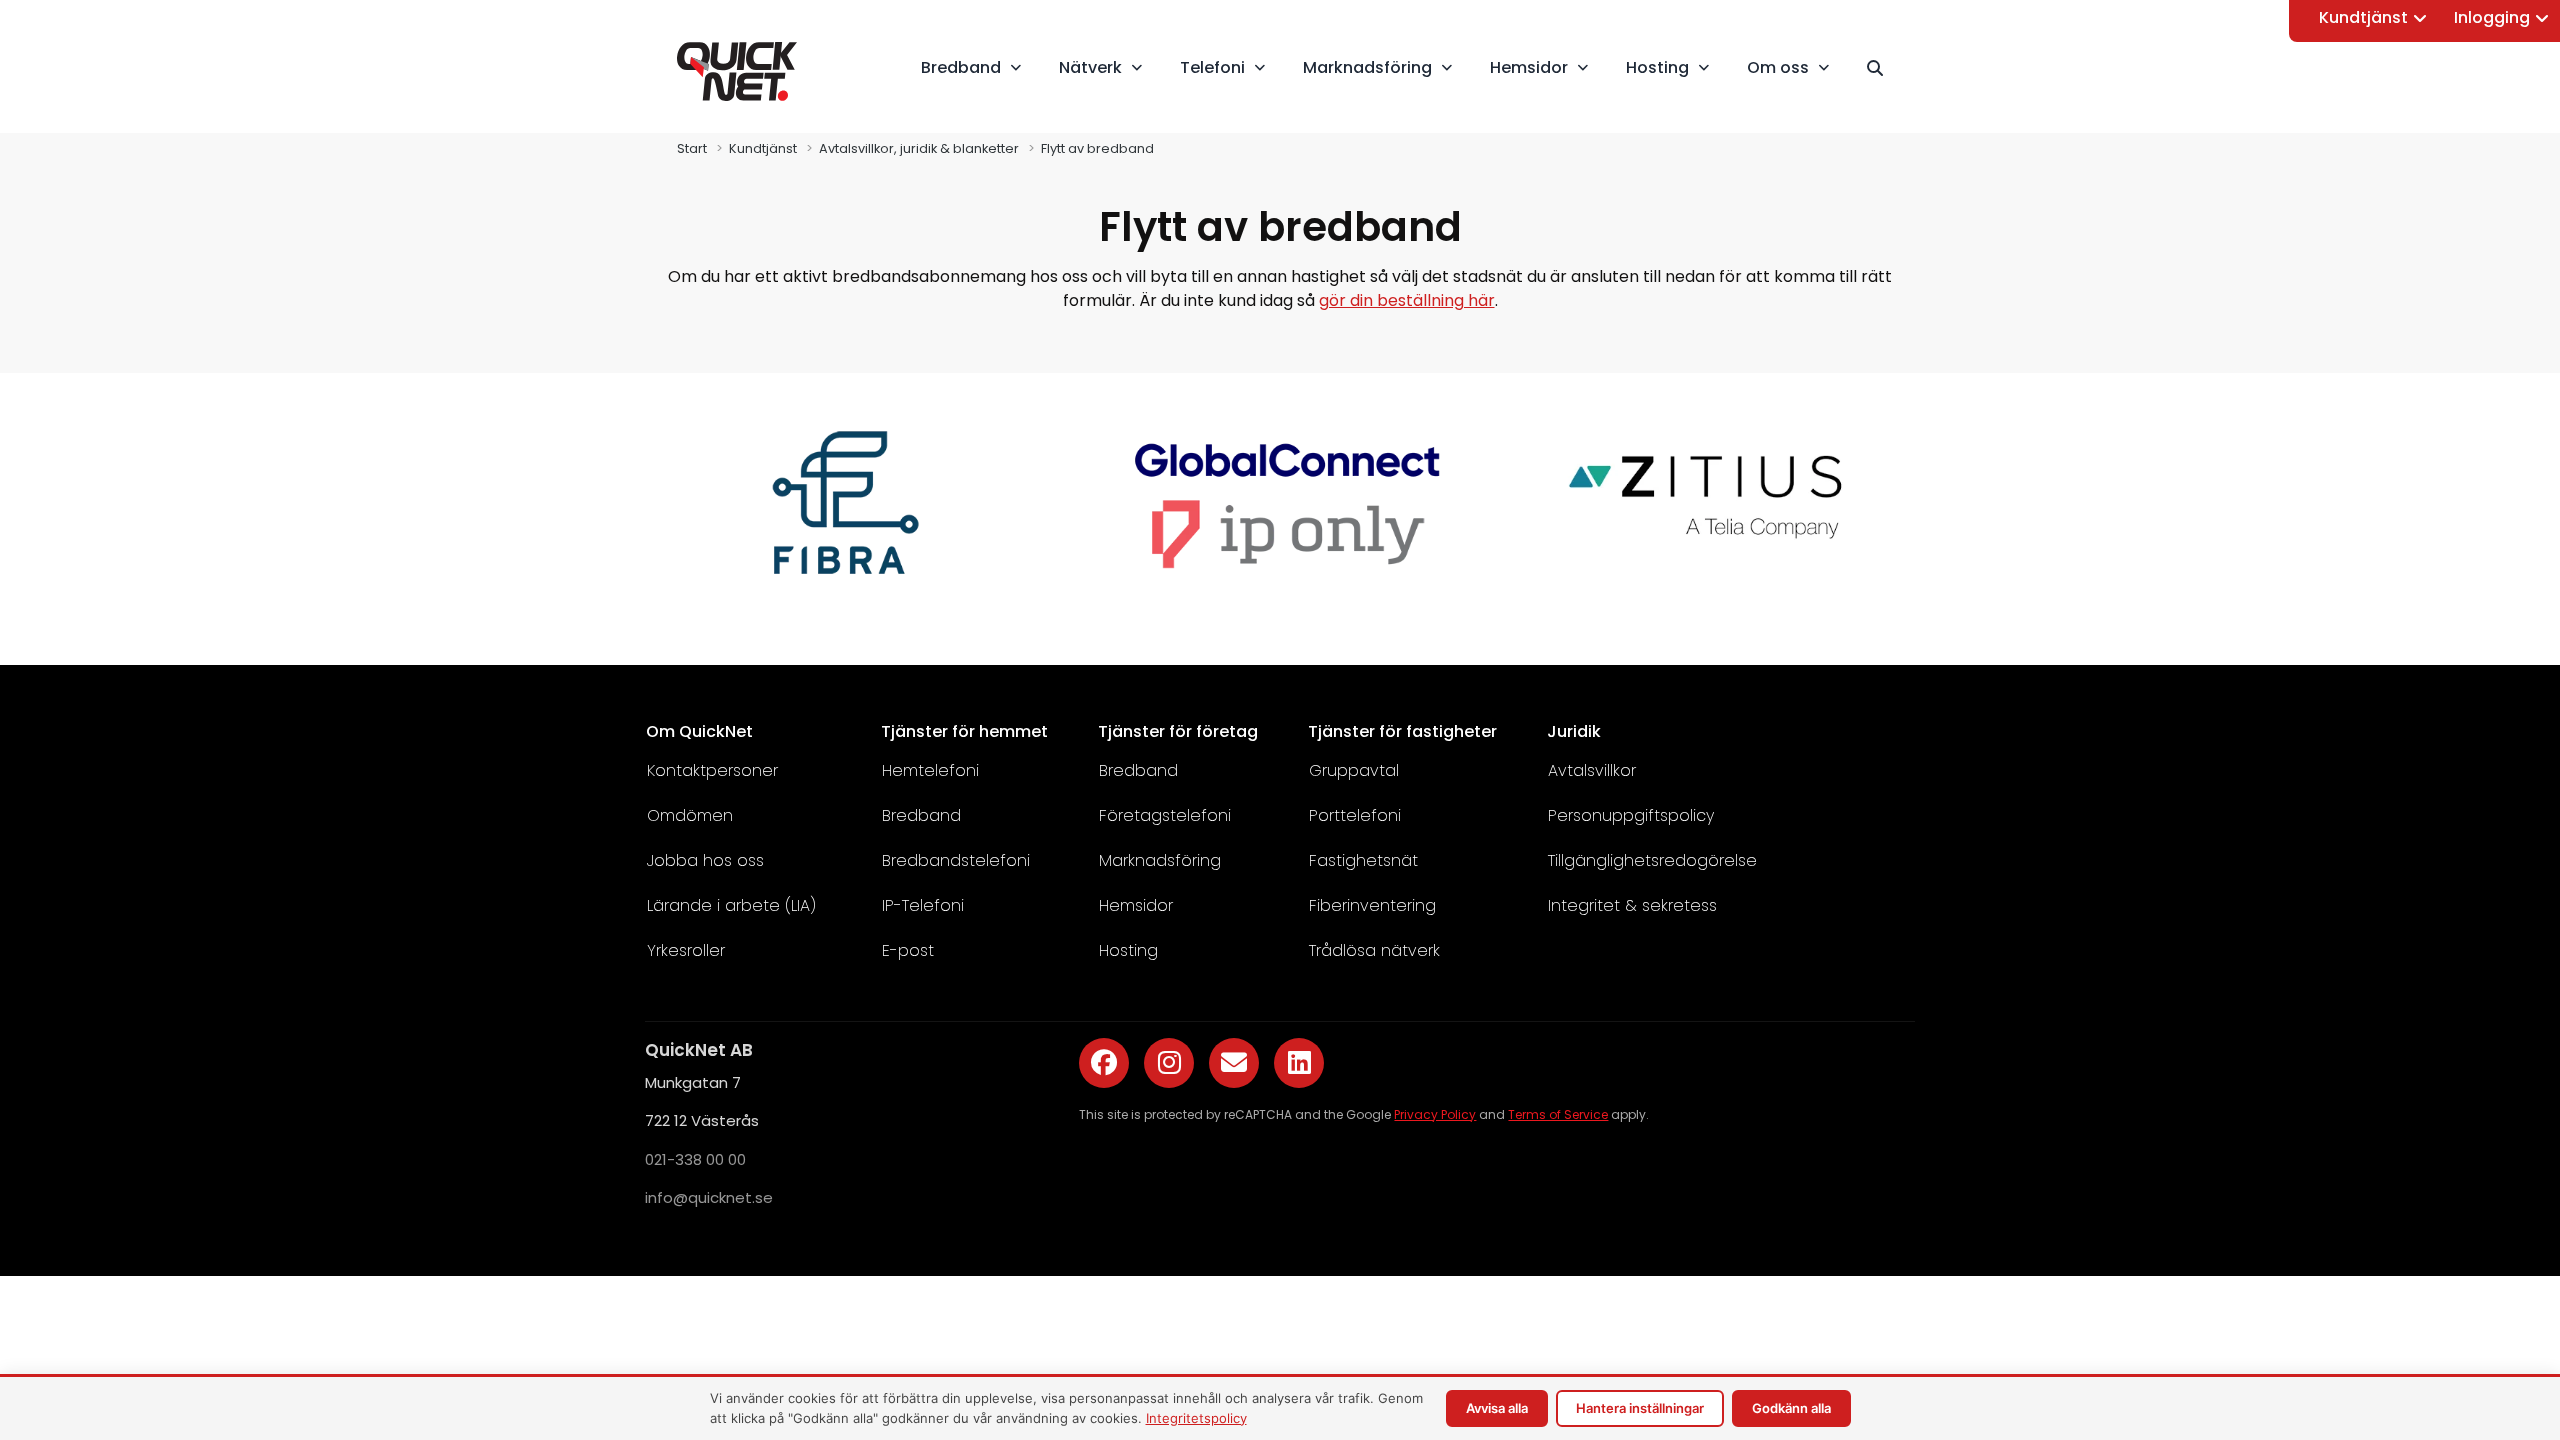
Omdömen (690, 815)
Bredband (921, 815)
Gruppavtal (1354, 770)
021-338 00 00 (695, 1159)
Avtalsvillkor (1592, 770)
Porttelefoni (1355, 815)
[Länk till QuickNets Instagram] (1169, 1063)
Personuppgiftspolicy (1631, 815)
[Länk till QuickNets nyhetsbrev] (1234, 1063)
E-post (908, 950)
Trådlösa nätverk (1374, 950)
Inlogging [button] (2492, 17)
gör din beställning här (1407, 300)
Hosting (1128, 950)
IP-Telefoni (923, 905)
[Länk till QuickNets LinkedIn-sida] (1299, 1063)
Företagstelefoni (1165, 815)
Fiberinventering (1372, 905)
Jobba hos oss (705, 860)
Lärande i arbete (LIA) (731, 905)
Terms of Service (1558, 1114)
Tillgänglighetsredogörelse (1652, 860)
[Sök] (1884, 68)
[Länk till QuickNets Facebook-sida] (1104, 1063)
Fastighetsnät (1363, 860)
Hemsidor (1136, 905)
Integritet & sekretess (1632, 905)
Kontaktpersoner (712, 770)
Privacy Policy (1435, 1114)
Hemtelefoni (930, 770)
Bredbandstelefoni (956, 860)
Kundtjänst (2363, 17)
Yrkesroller (686, 950)
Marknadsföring (1160, 860)
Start (692, 148)
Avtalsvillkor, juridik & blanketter (919, 148)
